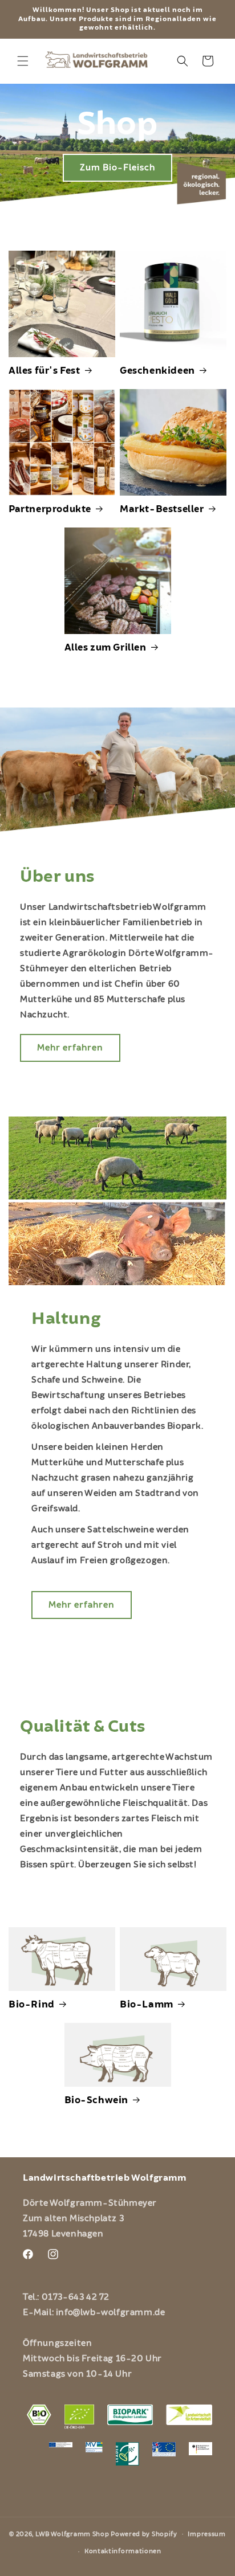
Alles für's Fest (44, 371)
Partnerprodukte (50, 509)
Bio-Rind (32, 2005)
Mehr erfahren (70, 1048)
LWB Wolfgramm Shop (72, 2534)
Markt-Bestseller (162, 509)
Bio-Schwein (97, 2100)
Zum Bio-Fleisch (117, 167)
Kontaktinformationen (123, 2551)
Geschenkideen (157, 371)
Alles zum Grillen (106, 648)
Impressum (206, 2534)
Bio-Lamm (147, 2005)
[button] (23, 61)
